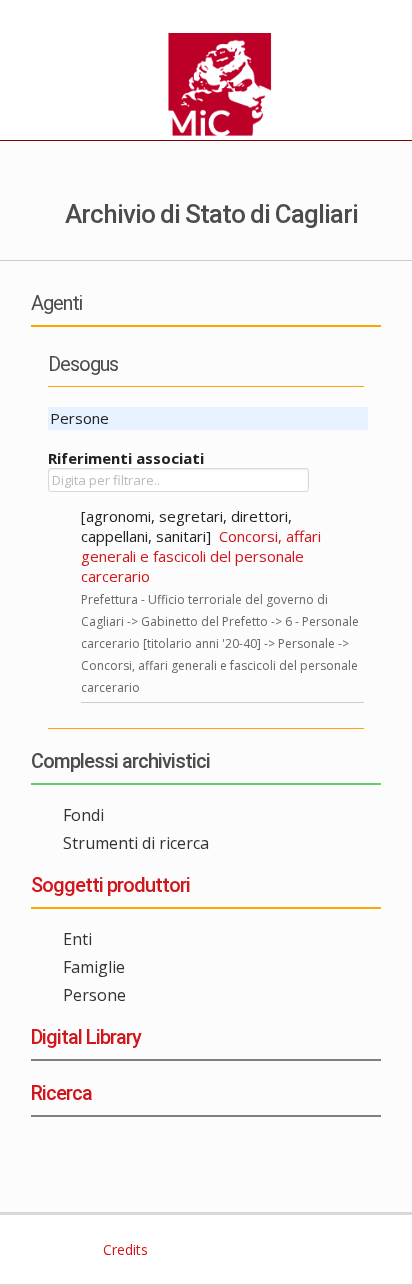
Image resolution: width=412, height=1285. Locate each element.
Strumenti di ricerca (136, 843)
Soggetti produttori (110, 885)
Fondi (83, 815)
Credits (123, 1249)
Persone (94, 995)
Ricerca (61, 1093)
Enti (77, 939)
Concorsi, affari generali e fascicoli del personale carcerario (201, 556)
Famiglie (94, 967)
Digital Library (86, 1037)
